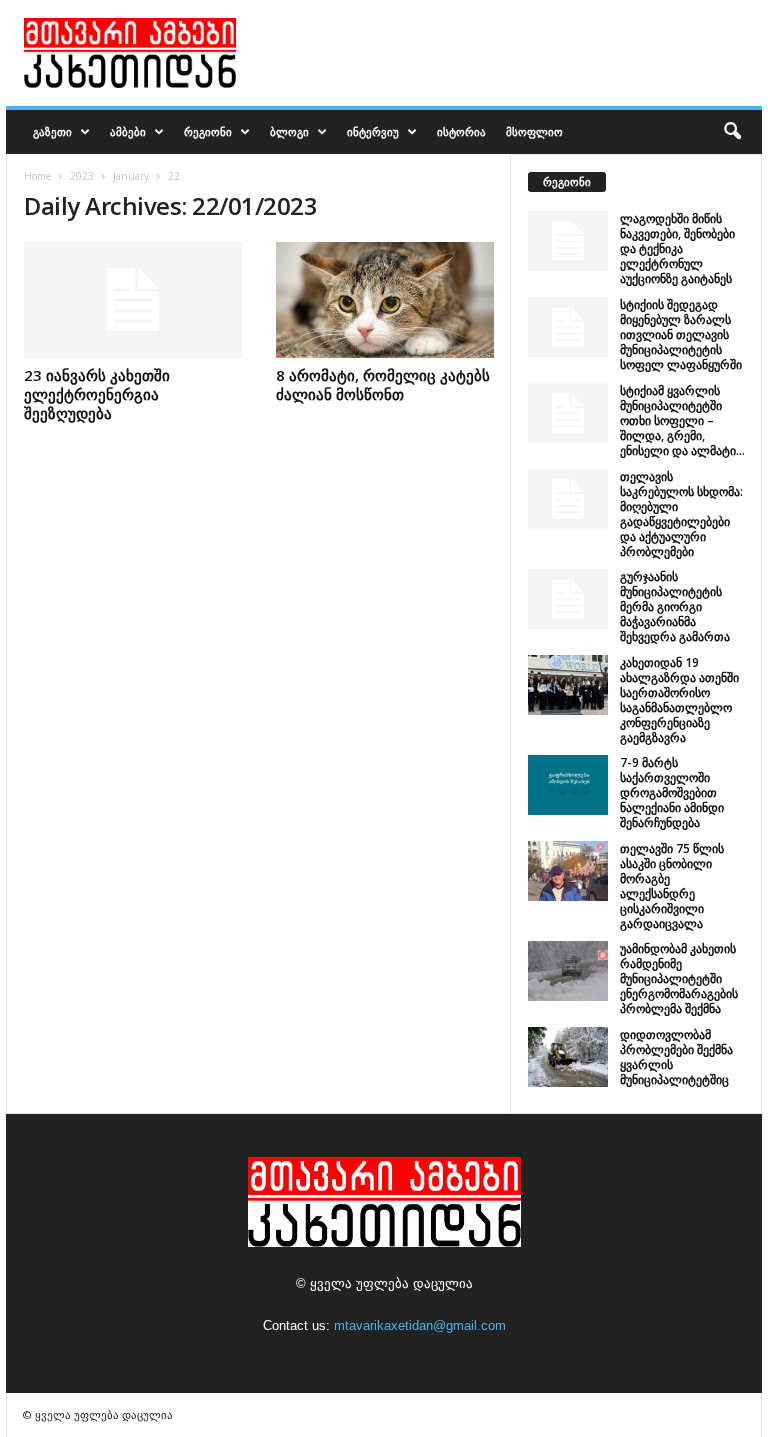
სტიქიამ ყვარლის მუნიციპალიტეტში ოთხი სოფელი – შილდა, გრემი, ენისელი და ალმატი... (682, 420)
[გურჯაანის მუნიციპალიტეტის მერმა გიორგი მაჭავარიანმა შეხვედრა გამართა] (568, 599)
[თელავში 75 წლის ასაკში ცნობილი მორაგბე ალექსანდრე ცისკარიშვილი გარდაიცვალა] (568, 871)
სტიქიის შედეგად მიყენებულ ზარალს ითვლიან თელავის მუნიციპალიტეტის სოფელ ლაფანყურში (681, 334)
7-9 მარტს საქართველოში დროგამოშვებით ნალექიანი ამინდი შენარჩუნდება (672, 792)
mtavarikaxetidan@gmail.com (420, 1325)
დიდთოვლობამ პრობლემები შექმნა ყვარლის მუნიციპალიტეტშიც (676, 1057)
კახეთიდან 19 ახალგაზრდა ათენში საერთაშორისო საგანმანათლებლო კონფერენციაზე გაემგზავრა (679, 700)
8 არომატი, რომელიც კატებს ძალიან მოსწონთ (383, 384)
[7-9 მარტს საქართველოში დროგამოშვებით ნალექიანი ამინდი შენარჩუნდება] (568, 785)
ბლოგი (289, 131)
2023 (82, 176)
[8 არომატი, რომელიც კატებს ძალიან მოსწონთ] (385, 300)
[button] (732, 132)
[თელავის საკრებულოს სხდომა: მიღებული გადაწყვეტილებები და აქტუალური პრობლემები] (568, 499)
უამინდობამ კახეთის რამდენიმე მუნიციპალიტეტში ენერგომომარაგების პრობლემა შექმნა (679, 978)
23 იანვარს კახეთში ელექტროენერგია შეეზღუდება (97, 394)
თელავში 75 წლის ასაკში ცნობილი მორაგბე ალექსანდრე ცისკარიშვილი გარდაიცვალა (672, 886)
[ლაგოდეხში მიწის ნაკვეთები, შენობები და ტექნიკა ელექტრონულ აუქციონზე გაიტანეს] (568, 241)
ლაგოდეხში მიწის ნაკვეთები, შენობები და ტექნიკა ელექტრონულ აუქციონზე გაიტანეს (677, 248)
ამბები (128, 131)
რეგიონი (208, 131)
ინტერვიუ (373, 131)
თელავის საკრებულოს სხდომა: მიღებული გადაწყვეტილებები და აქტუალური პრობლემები (681, 514)
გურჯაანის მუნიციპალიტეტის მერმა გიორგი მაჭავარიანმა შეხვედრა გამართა (675, 606)
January (131, 176)
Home (37, 176)
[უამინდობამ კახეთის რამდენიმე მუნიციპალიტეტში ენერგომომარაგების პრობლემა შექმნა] (568, 971)
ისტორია (461, 131)
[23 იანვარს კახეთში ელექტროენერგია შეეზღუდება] (133, 300)
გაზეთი (52, 131)
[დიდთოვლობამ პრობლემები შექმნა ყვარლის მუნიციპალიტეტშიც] (568, 1057)
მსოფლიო (534, 131)
